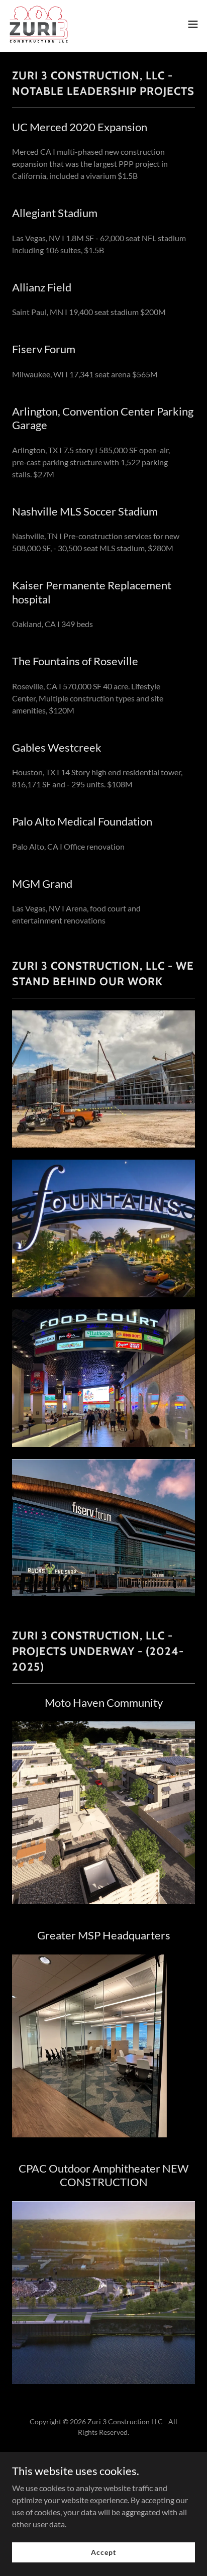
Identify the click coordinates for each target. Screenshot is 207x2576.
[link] (39, 24)
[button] (193, 24)
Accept (103, 2552)
